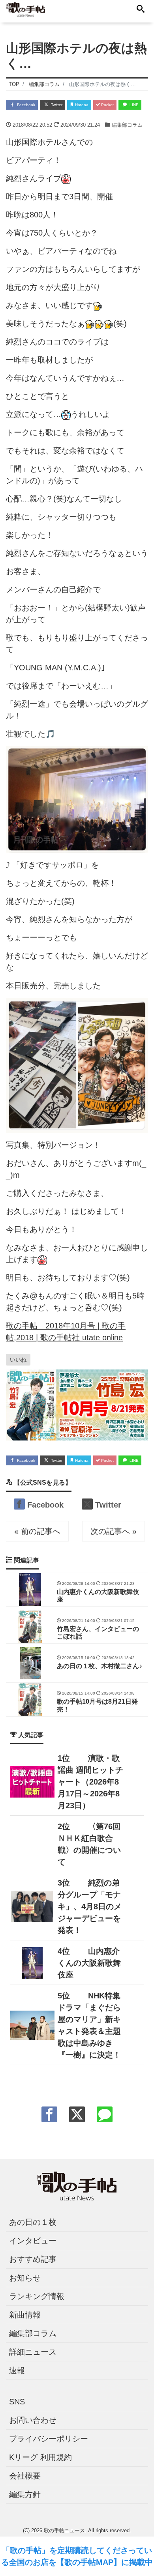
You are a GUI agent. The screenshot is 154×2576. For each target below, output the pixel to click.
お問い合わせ (33, 2420)
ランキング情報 (37, 2296)
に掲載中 (137, 2562)
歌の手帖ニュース (64, 2530)
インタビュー (33, 2241)
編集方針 (25, 2494)
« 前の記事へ (37, 1531)
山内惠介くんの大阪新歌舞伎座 (89, 1963)
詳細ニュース (33, 2352)
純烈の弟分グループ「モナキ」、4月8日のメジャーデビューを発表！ (90, 1906)
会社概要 (25, 2476)
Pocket (107, 105)
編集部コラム (127, 125)
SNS (17, 2402)
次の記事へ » (114, 1531)
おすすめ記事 (33, 2259)
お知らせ (25, 2278)
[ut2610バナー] (77, 1405)
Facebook (25, 105)
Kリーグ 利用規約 (40, 2457)
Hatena (81, 105)
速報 (17, 2370)
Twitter (56, 105)
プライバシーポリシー (49, 2439)
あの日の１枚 (33, 2222)
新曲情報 (25, 2315)
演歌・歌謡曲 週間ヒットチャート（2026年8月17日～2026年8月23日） (90, 1782)
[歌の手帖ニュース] (25, 9)
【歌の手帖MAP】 (89, 2562)
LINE (133, 105)
